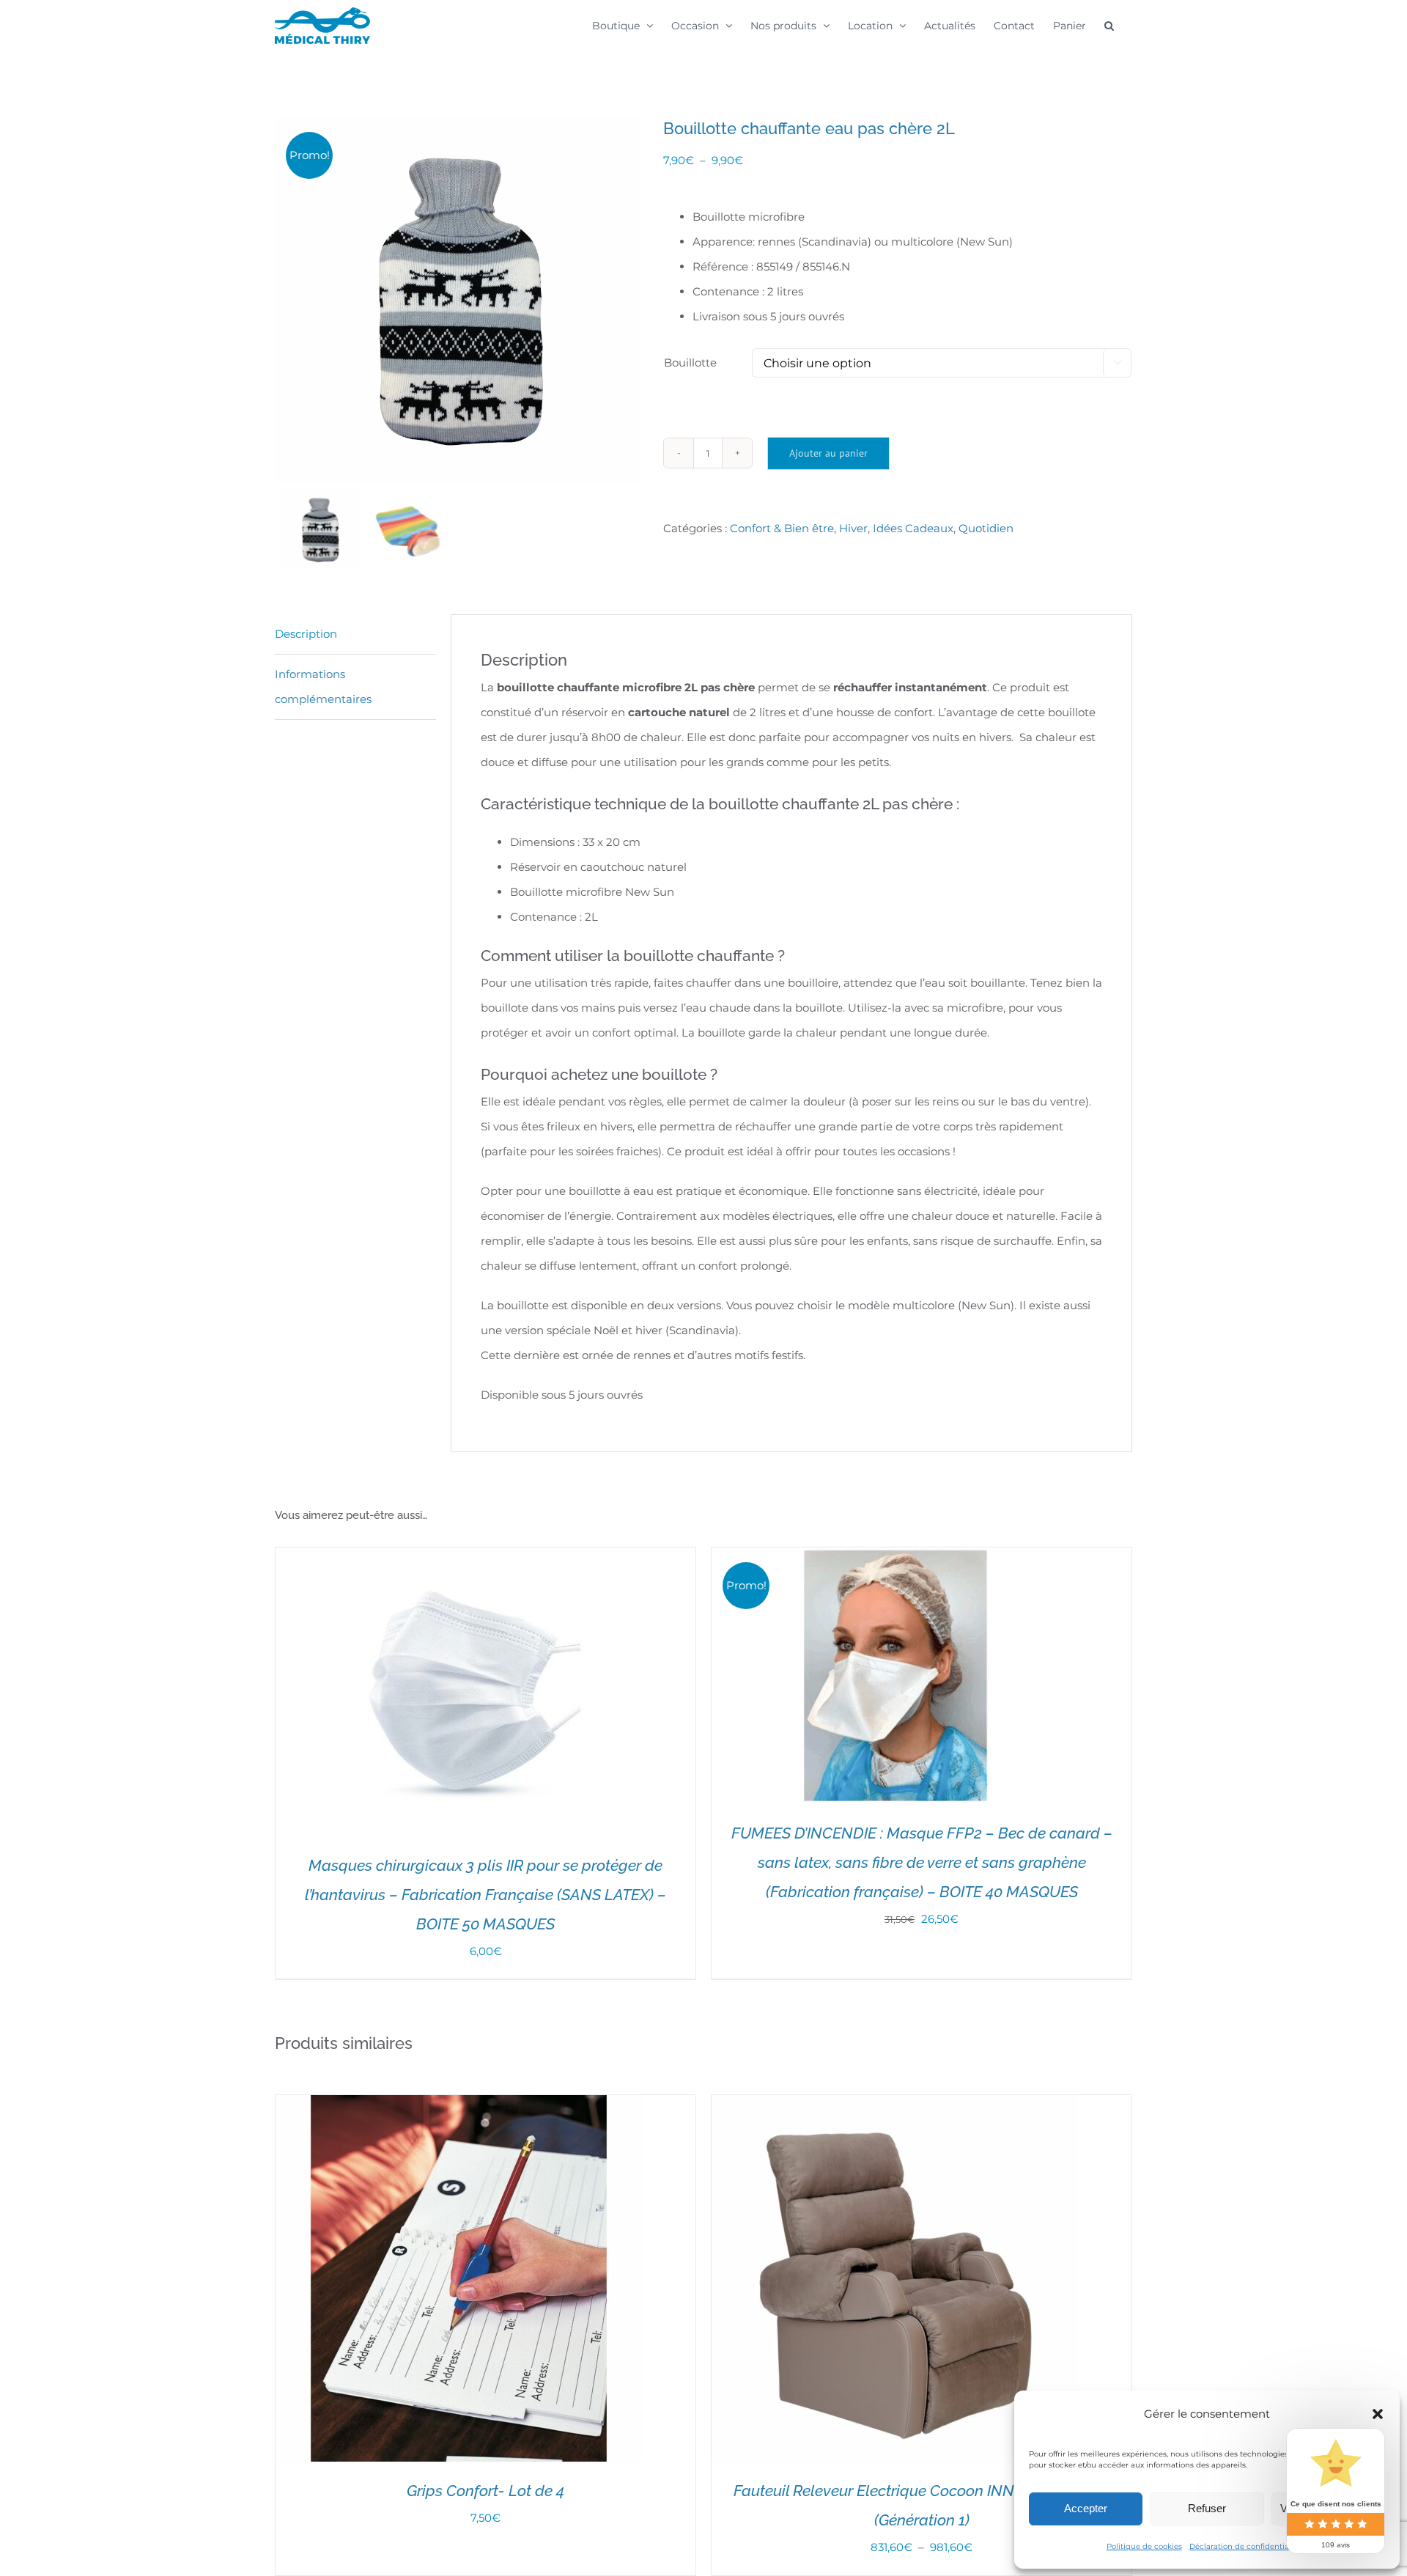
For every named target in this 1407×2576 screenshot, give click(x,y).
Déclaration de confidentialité (1245, 2546)
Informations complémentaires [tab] (323, 687)
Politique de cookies (1144, 2546)
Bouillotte (690, 363)
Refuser (1207, 2508)
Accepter (1086, 2508)
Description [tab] (306, 634)
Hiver (853, 528)
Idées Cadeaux (913, 528)
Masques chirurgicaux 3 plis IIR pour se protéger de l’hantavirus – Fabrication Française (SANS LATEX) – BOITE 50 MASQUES (485, 1895)
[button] (1378, 2414)
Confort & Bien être (782, 528)
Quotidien (986, 528)
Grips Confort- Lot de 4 (485, 2491)
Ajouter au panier (828, 453)
